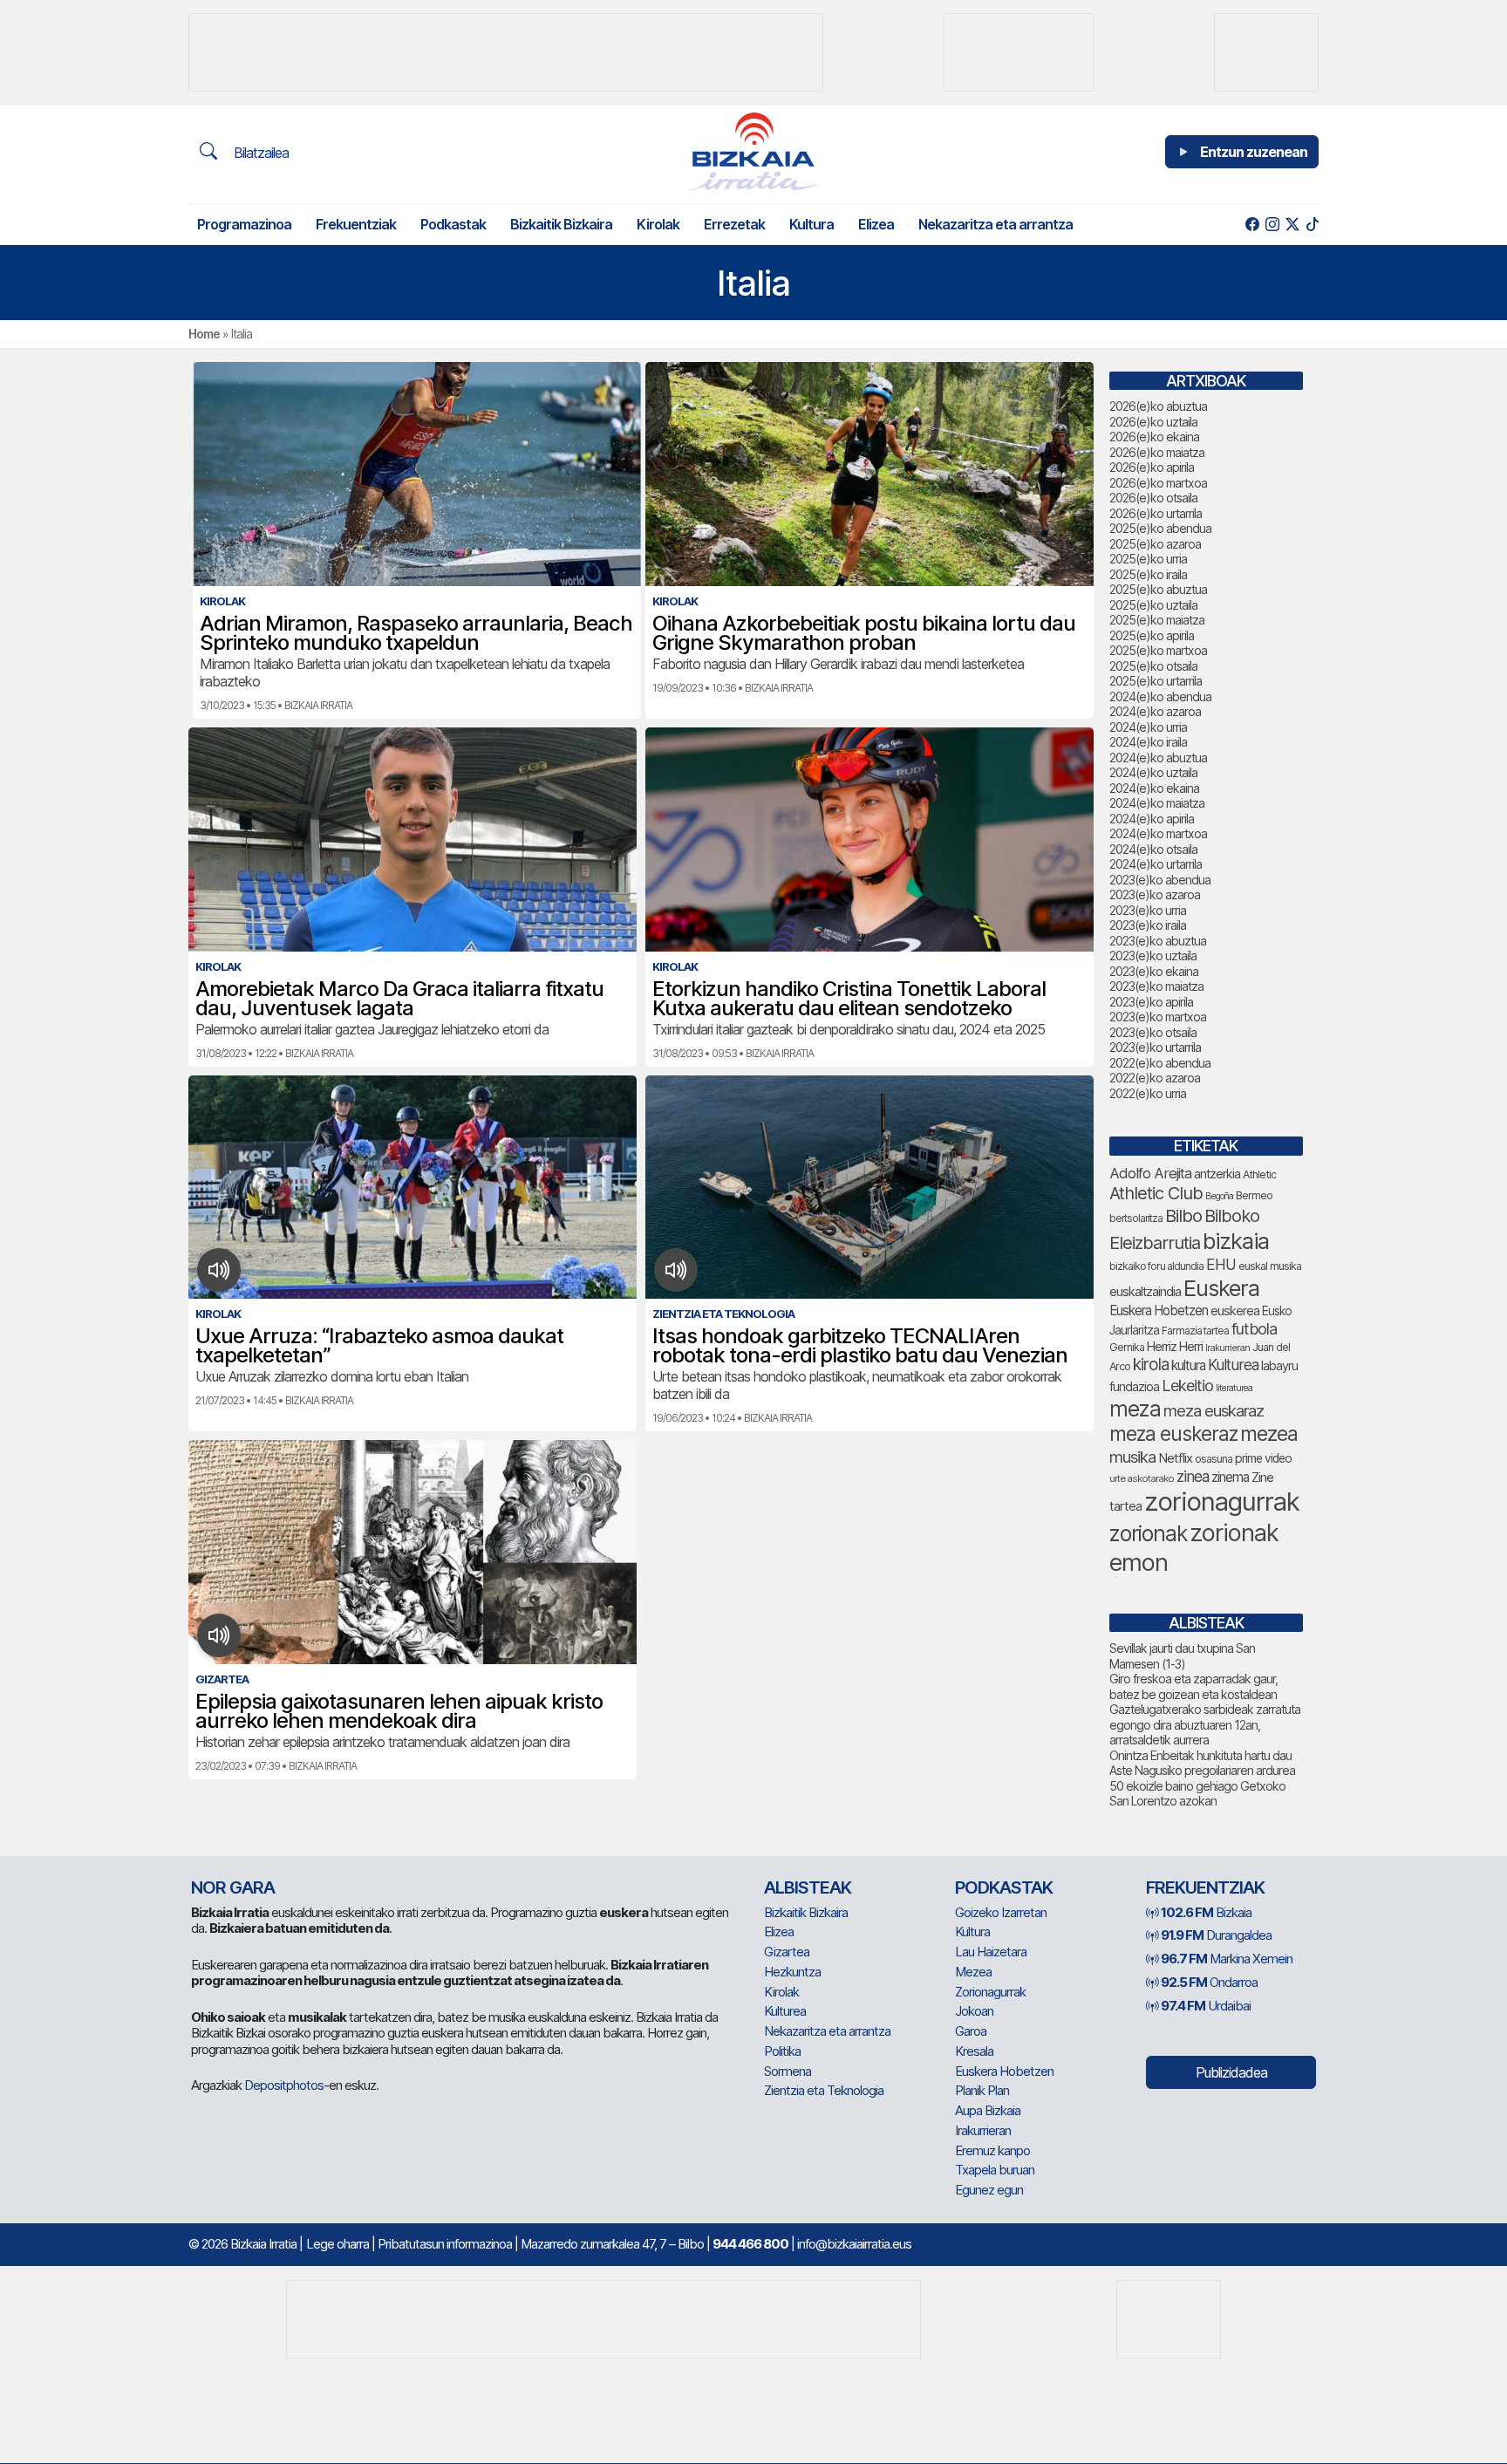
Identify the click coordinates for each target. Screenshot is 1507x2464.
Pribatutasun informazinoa (445, 2244)
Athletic (1259, 1174)
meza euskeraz (1173, 1433)
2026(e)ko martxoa (1158, 483)
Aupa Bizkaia (988, 2110)
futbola (1254, 1328)
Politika (782, 2051)
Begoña (1219, 1196)
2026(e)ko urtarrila (1156, 513)
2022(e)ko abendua (1160, 1063)
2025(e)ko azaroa (1155, 544)
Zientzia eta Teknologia (824, 2090)
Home (204, 334)
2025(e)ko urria (1148, 559)
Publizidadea (1231, 2072)
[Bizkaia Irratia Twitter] (1292, 225)
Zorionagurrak (990, 1992)
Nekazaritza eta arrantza (996, 224)
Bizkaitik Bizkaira (561, 224)
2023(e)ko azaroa (1155, 894)
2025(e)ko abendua (1160, 528)
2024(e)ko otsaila (1153, 849)
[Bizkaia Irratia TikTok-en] (1312, 225)
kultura (1188, 1365)
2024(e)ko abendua (1160, 696)
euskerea (1235, 1310)
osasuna (1214, 1459)
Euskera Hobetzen (1159, 1310)
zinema (1230, 1477)
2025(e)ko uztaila (1153, 605)
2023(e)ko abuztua (1158, 941)
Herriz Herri (1175, 1347)
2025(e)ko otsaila (1153, 666)
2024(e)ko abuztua (1158, 758)
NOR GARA (233, 1887)
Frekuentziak (356, 224)
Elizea (876, 224)
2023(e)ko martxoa (1158, 1017)
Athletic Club (1156, 1193)
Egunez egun (989, 2190)
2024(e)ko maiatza (1157, 803)
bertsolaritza (1136, 1218)
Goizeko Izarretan (1001, 1912)
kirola (1151, 1365)
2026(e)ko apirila (1152, 467)
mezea (1269, 1434)
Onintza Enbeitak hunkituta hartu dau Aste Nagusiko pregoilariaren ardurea (1202, 1763)
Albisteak (808, 1887)
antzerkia (1217, 1174)
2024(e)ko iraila (1148, 742)
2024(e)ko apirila (1152, 819)
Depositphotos (284, 2085)
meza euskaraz (1214, 1410)
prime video (1263, 1458)
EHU (1221, 1264)
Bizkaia (1206, 1912)
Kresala (974, 2051)
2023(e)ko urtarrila (1155, 1047)
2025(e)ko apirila (1152, 635)
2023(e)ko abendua (1160, 880)
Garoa (971, 2031)
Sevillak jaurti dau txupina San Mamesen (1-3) (1182, 1656)
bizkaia (1236, 1241)
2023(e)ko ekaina (1154, 971)
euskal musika (1270, 1266)
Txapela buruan (995, 2170)
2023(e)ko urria (1148, 910)
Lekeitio (1187, 1385)
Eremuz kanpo (992, 2150)
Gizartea (787, 1952)
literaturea (1234, 1388)
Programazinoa (244, 224)
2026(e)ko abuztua (1158, 406)
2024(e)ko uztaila (1153, 772)
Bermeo (1254, 1195)
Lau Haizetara (991, 1952)
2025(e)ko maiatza (1157, 620)
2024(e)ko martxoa (1158, 833)
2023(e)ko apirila (1151, 1002)
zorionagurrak (1222, 1502)
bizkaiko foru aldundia (1156, 1266)
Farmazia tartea (1195, 1331)
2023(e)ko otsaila (1153, 1032)
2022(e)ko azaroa (1155, 1078)
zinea (1193, 1476)
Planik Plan (982, 2090)
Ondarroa (1209, 1982)
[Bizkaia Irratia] (753, 151)
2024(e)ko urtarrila (1156, 864)
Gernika (1127, 1347)
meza (1135, 1409)
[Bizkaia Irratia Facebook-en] (1252, 225)
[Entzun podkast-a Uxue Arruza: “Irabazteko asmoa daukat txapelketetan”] (219, 1270)
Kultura (811, 224)
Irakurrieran (1227, 1348)
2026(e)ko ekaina (1154, 437)
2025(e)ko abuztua (1158, 589)
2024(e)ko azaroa (1155, 711)
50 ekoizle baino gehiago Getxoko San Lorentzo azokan (1197, 1794)
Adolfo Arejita (1150, 1173)
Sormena (788, 2071)
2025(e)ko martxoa (1158, 650)
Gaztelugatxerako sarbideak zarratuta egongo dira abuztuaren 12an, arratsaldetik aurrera (1205, 1724)
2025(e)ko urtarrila (1156, 681)
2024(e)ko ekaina (1154, 788)
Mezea (973, 1972)
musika (1132, 1457)
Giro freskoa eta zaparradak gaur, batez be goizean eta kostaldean (1193, 1686)
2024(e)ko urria (1148, 727)
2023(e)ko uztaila (1153, 956)
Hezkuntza (792, 1972)
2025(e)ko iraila (1148, 574)
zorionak (1148, 1533)
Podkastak (453, 224)
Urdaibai (1206, 2006)
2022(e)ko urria (1148, 1093)
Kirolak (658, 224)
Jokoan (974, 2011)
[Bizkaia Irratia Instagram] (1272, 225)
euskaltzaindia (1145, 1292)
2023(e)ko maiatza (1156, 986)
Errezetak (734, 224)
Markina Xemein (1227, 1959)
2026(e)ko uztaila (1153, 422)
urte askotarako (1142, 1478)
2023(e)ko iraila (1148, 925)
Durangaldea (1216, 1935)
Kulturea (1233, 1365)
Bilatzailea (259, 153)
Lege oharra (338, 2244)
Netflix (1175, 1458)
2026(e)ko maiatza (1157, 452)
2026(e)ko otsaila (1153, 498)
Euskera (1221, 1288)
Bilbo (1183, 1215)
